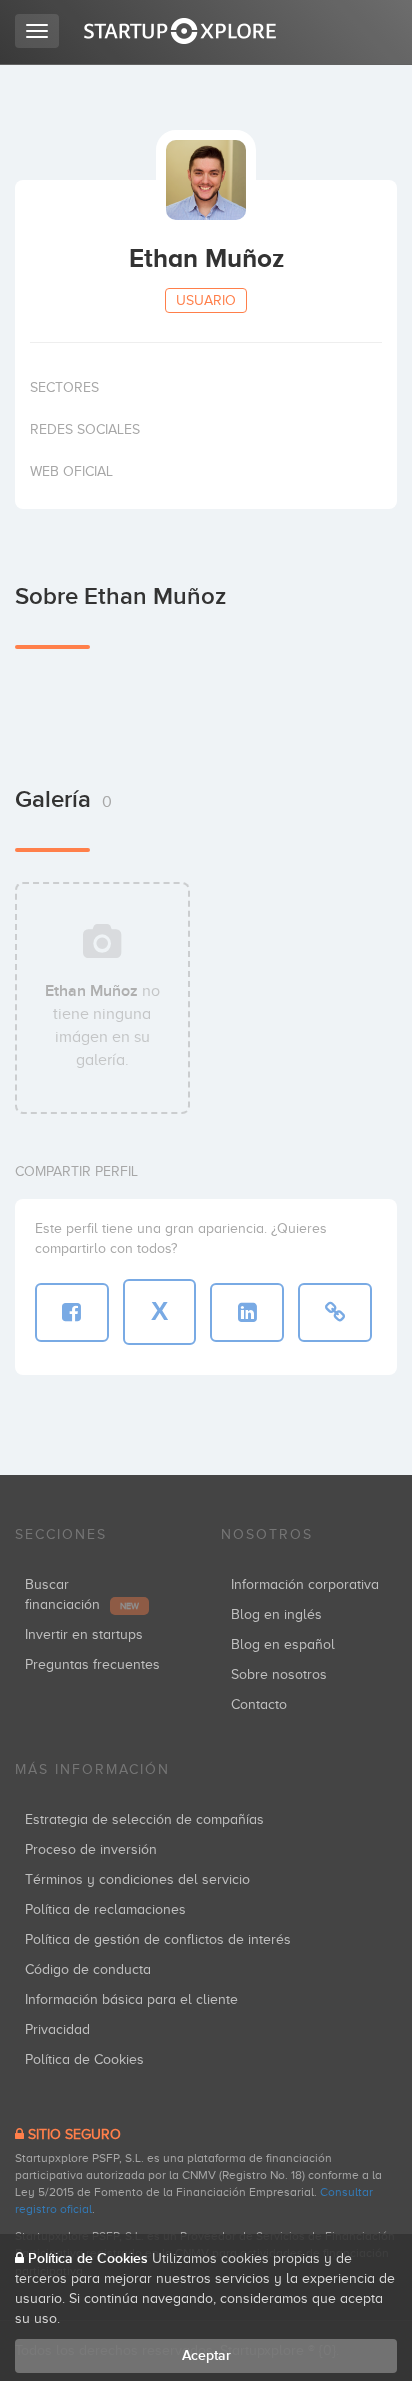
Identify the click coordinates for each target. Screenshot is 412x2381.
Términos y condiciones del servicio (137, 1879)
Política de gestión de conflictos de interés (158, 1939)
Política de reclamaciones (105, 1909)
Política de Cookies (84, 2059)
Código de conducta (88, 1969)
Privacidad (57, 2029)
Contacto (259, 1704)
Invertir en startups (84, 1634)
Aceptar (206, 2355)
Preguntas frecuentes (92, 1664)
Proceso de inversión (91, 1849)
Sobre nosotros (279, 1674)
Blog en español (283, 1644)
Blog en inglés (276, 1614)
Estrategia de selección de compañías (144, 1819)
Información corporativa (305, 1584)
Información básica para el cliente (131, 1999)
